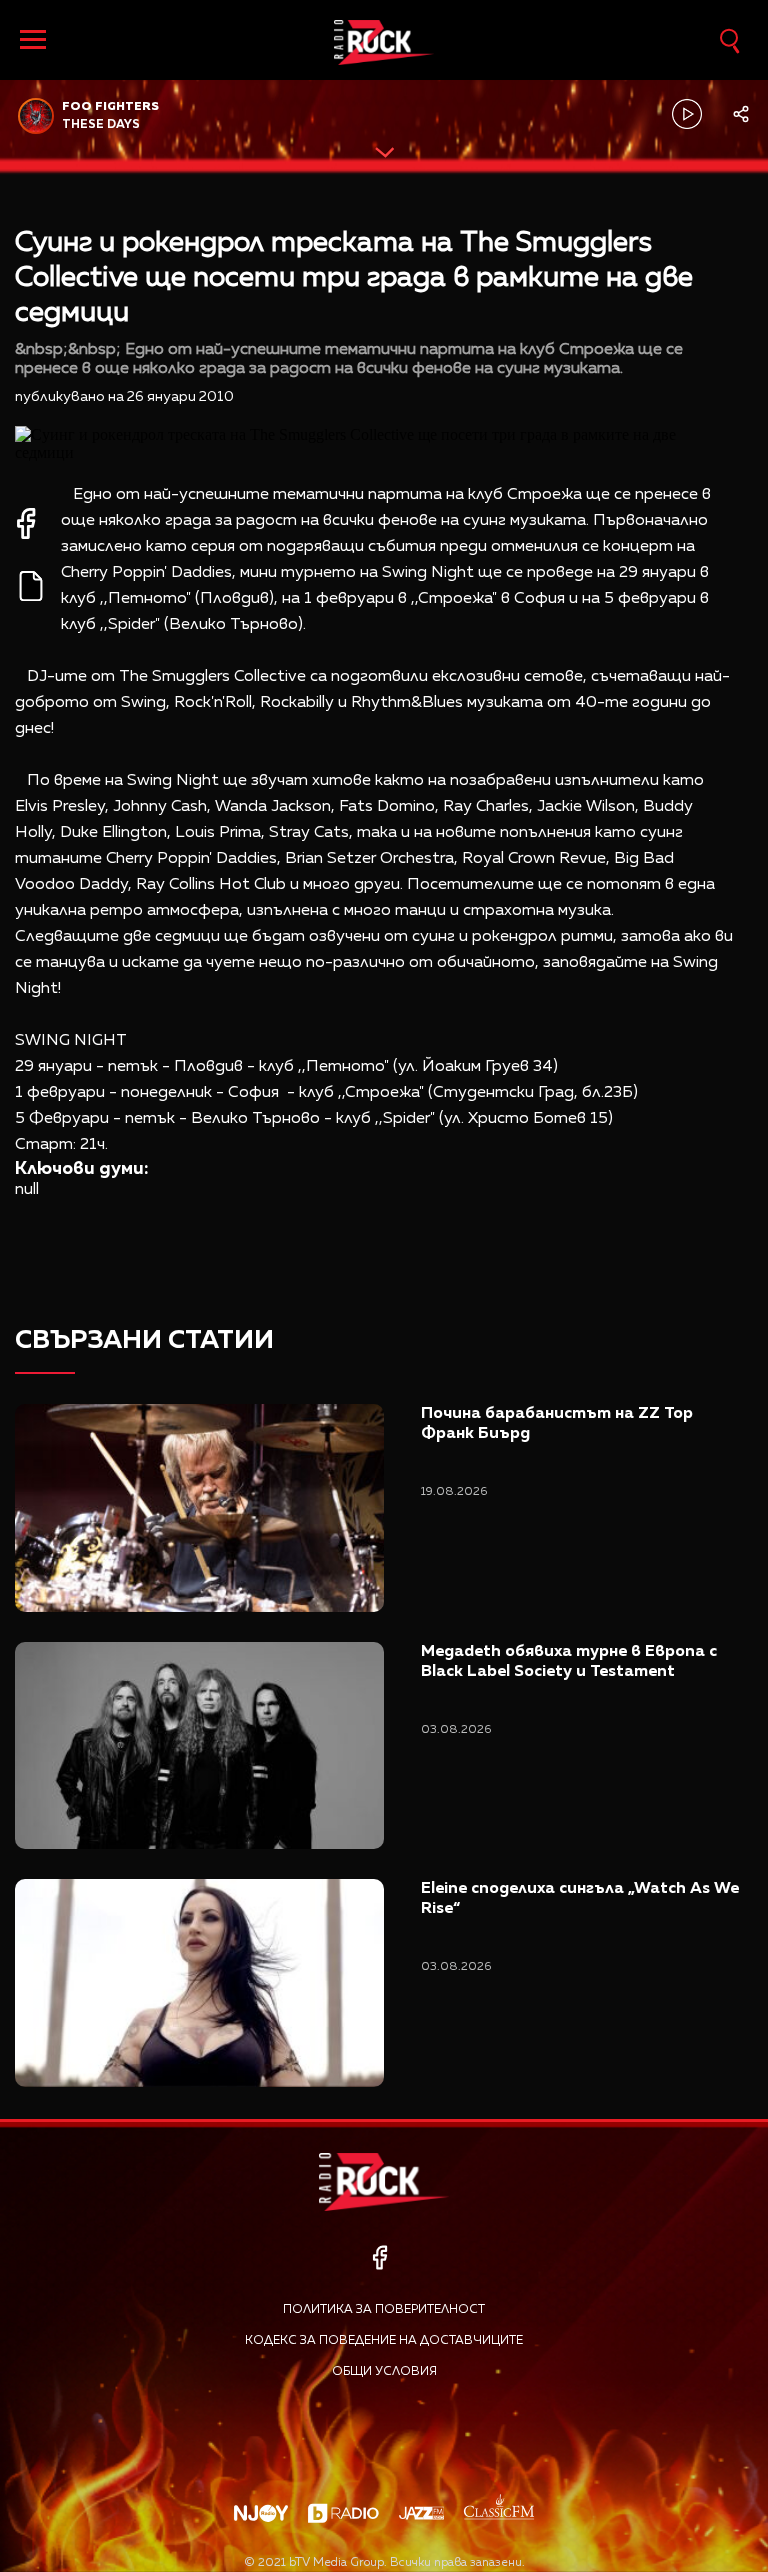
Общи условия (384, 2372)
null (27, 1190)
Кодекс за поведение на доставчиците (384, 2341)
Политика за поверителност (384, 2310)
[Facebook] (379, 2257)
